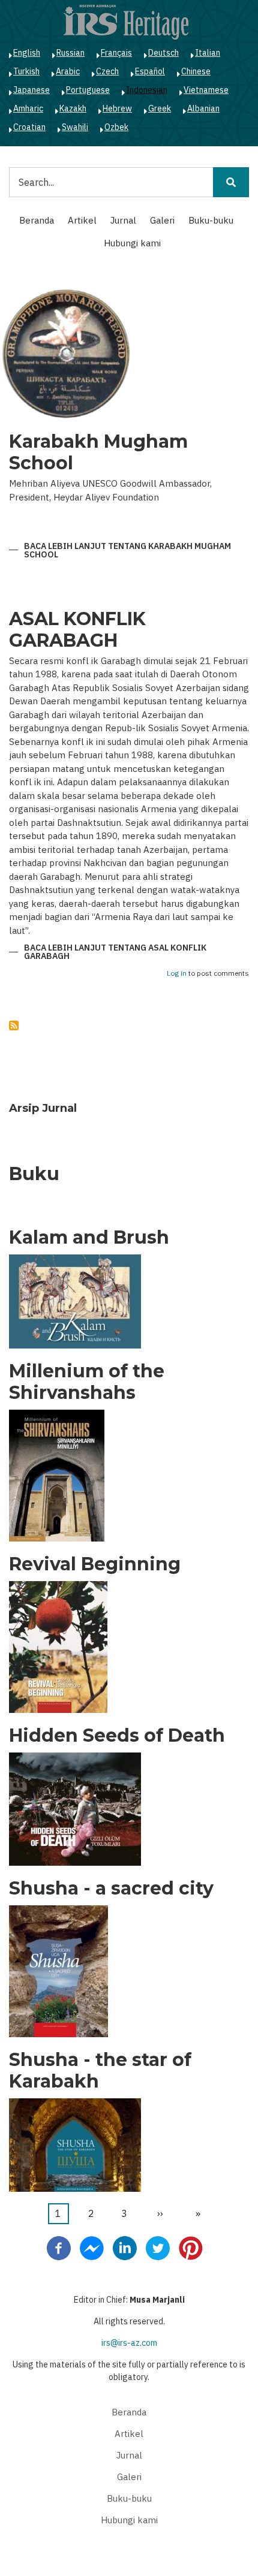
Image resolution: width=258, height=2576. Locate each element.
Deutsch (163, 53)
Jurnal (123, 220)
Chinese (196, 71)
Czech (107, 71)
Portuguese (88, 90)
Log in (177, 974)
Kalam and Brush (89, 1238)
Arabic (68, 71)
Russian (70, 53)
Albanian (203, 108)
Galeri (162, 220)
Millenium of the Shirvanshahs (87, 1382)
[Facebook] (59, 2247)
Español (150, 71)
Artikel (82, 220)
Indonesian (147, 90)
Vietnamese (206, 90)
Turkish (26, 71)
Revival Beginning (95, 1564)
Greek (160, 108)
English (27, 53)
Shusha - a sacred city (111, 1889)
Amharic (28, 108)
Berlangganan (14, 1025)
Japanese (31, 90)
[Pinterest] (191, 2247)
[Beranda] (126, 22)
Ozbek (116, 127)
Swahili (75, 127)
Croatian (29, 127)
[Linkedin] (125, 2247)
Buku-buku (211, 220)
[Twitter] (158, 2247)
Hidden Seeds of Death (117, 1736)
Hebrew (117, 108)
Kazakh (73, 108)
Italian (208, 53)
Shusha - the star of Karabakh (100, 2071)
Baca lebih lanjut (127, 551)
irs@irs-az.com (129, 2343)
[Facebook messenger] (92, 2247)
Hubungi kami (132, 243)
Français (116, 53)
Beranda (37, 220)
